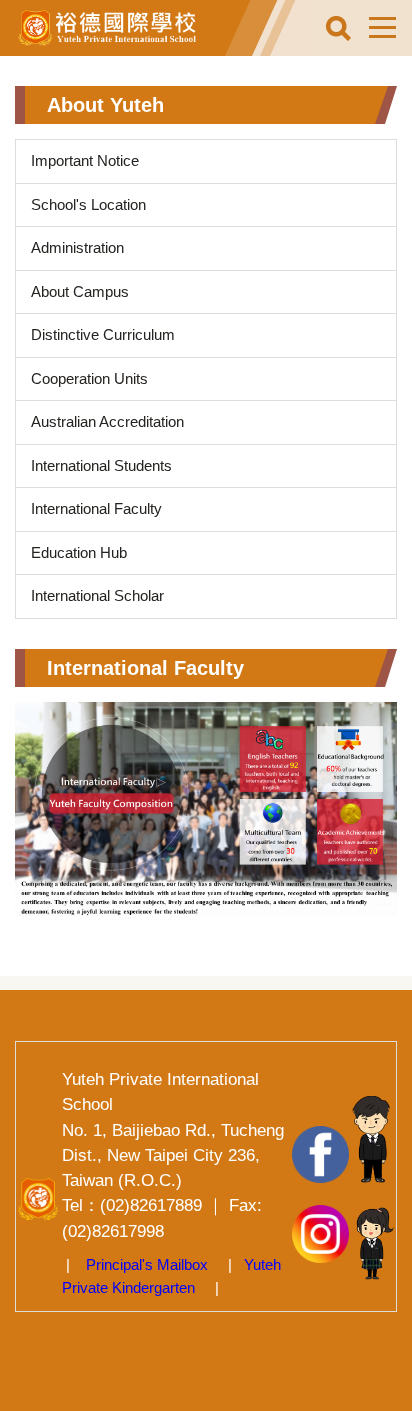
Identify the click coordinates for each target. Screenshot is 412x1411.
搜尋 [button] (338, 28)
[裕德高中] (119, 28)
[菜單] (382, 28)
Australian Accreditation (107, 421)
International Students (101, 465)
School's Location (88, 204)
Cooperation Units (89, 378)
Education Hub (79, 552)
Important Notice (85, 160)
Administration (77, 247)
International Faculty (96, 508)
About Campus (80, 291)
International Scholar (97, 595)
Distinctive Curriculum (103, 334)
